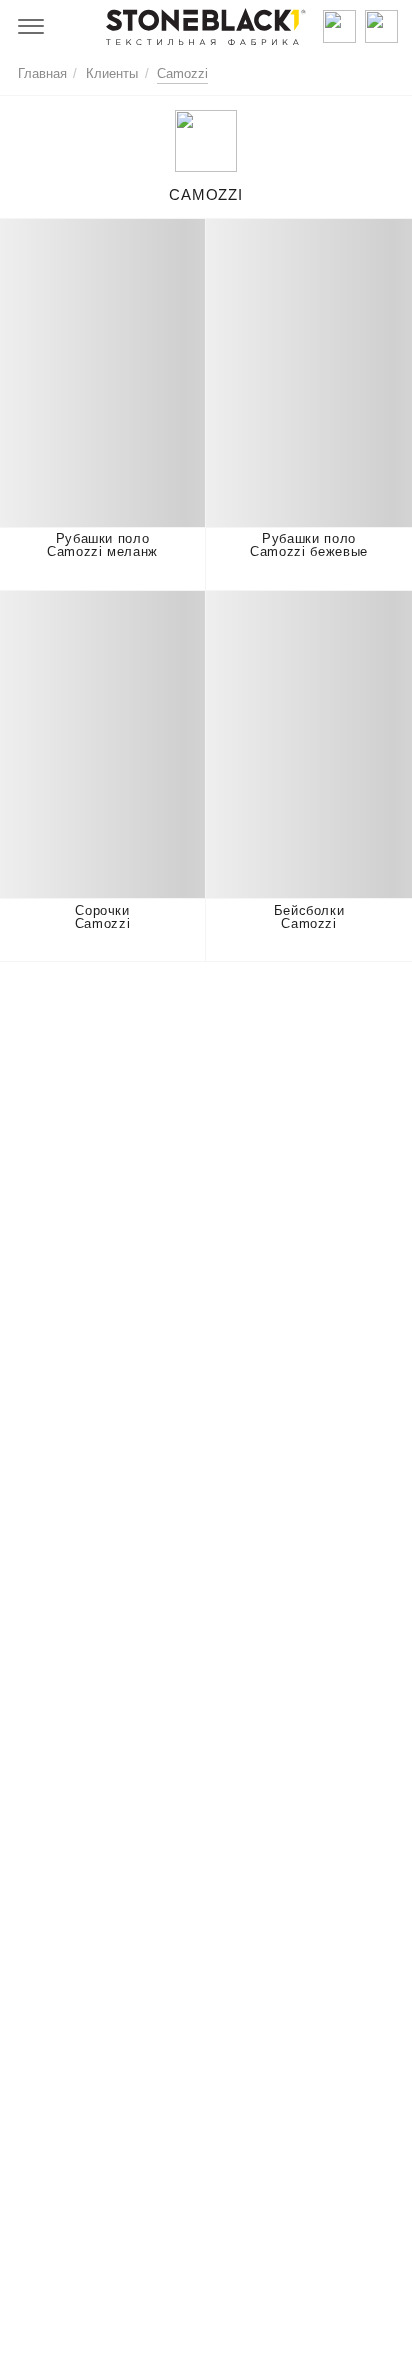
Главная (42, 73)
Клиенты (112, 73)
